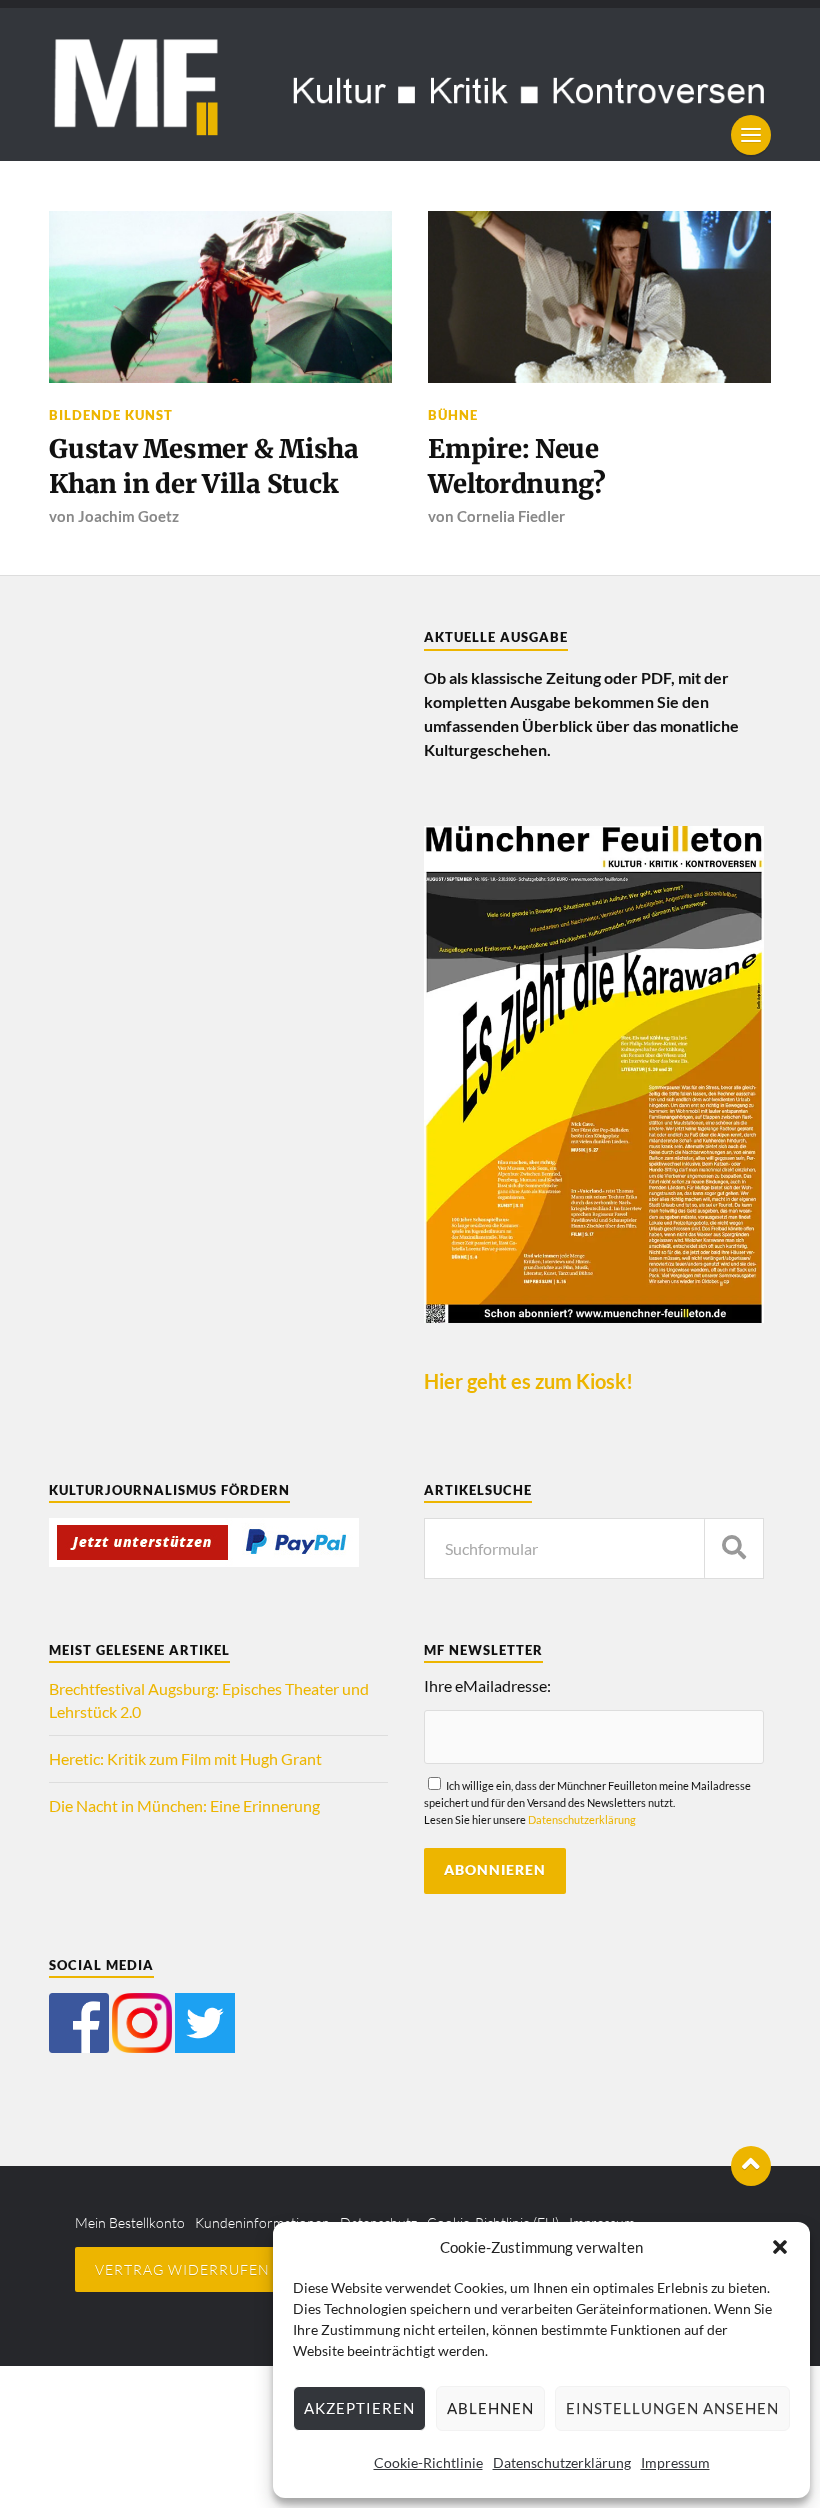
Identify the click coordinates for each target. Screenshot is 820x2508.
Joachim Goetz (128, 516)
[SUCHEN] (734, 1548)
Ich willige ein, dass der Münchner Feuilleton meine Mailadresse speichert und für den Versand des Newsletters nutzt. (587, 1802)
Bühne (453, 415)
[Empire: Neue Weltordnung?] (599, 296)
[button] (780, 2247)
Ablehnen (490, 2408)
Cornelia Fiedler (511, 516)
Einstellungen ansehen (672, 2408)
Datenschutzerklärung (562, 2462)
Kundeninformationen (262, 2222)
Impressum (675, 2462)
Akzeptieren (359, 2408)
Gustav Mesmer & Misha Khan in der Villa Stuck (204, 466)
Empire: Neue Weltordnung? (517, 466)
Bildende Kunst (111, 415)
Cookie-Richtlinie (428, 2462)
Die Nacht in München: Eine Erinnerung (184, 1805)
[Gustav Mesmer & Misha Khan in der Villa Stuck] (220, 296)
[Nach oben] (751, 2166)
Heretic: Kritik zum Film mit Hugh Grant (185, 1758)
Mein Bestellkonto (130, 2222)
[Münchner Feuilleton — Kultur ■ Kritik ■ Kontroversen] (410, 84)
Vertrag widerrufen (182, 2269)
